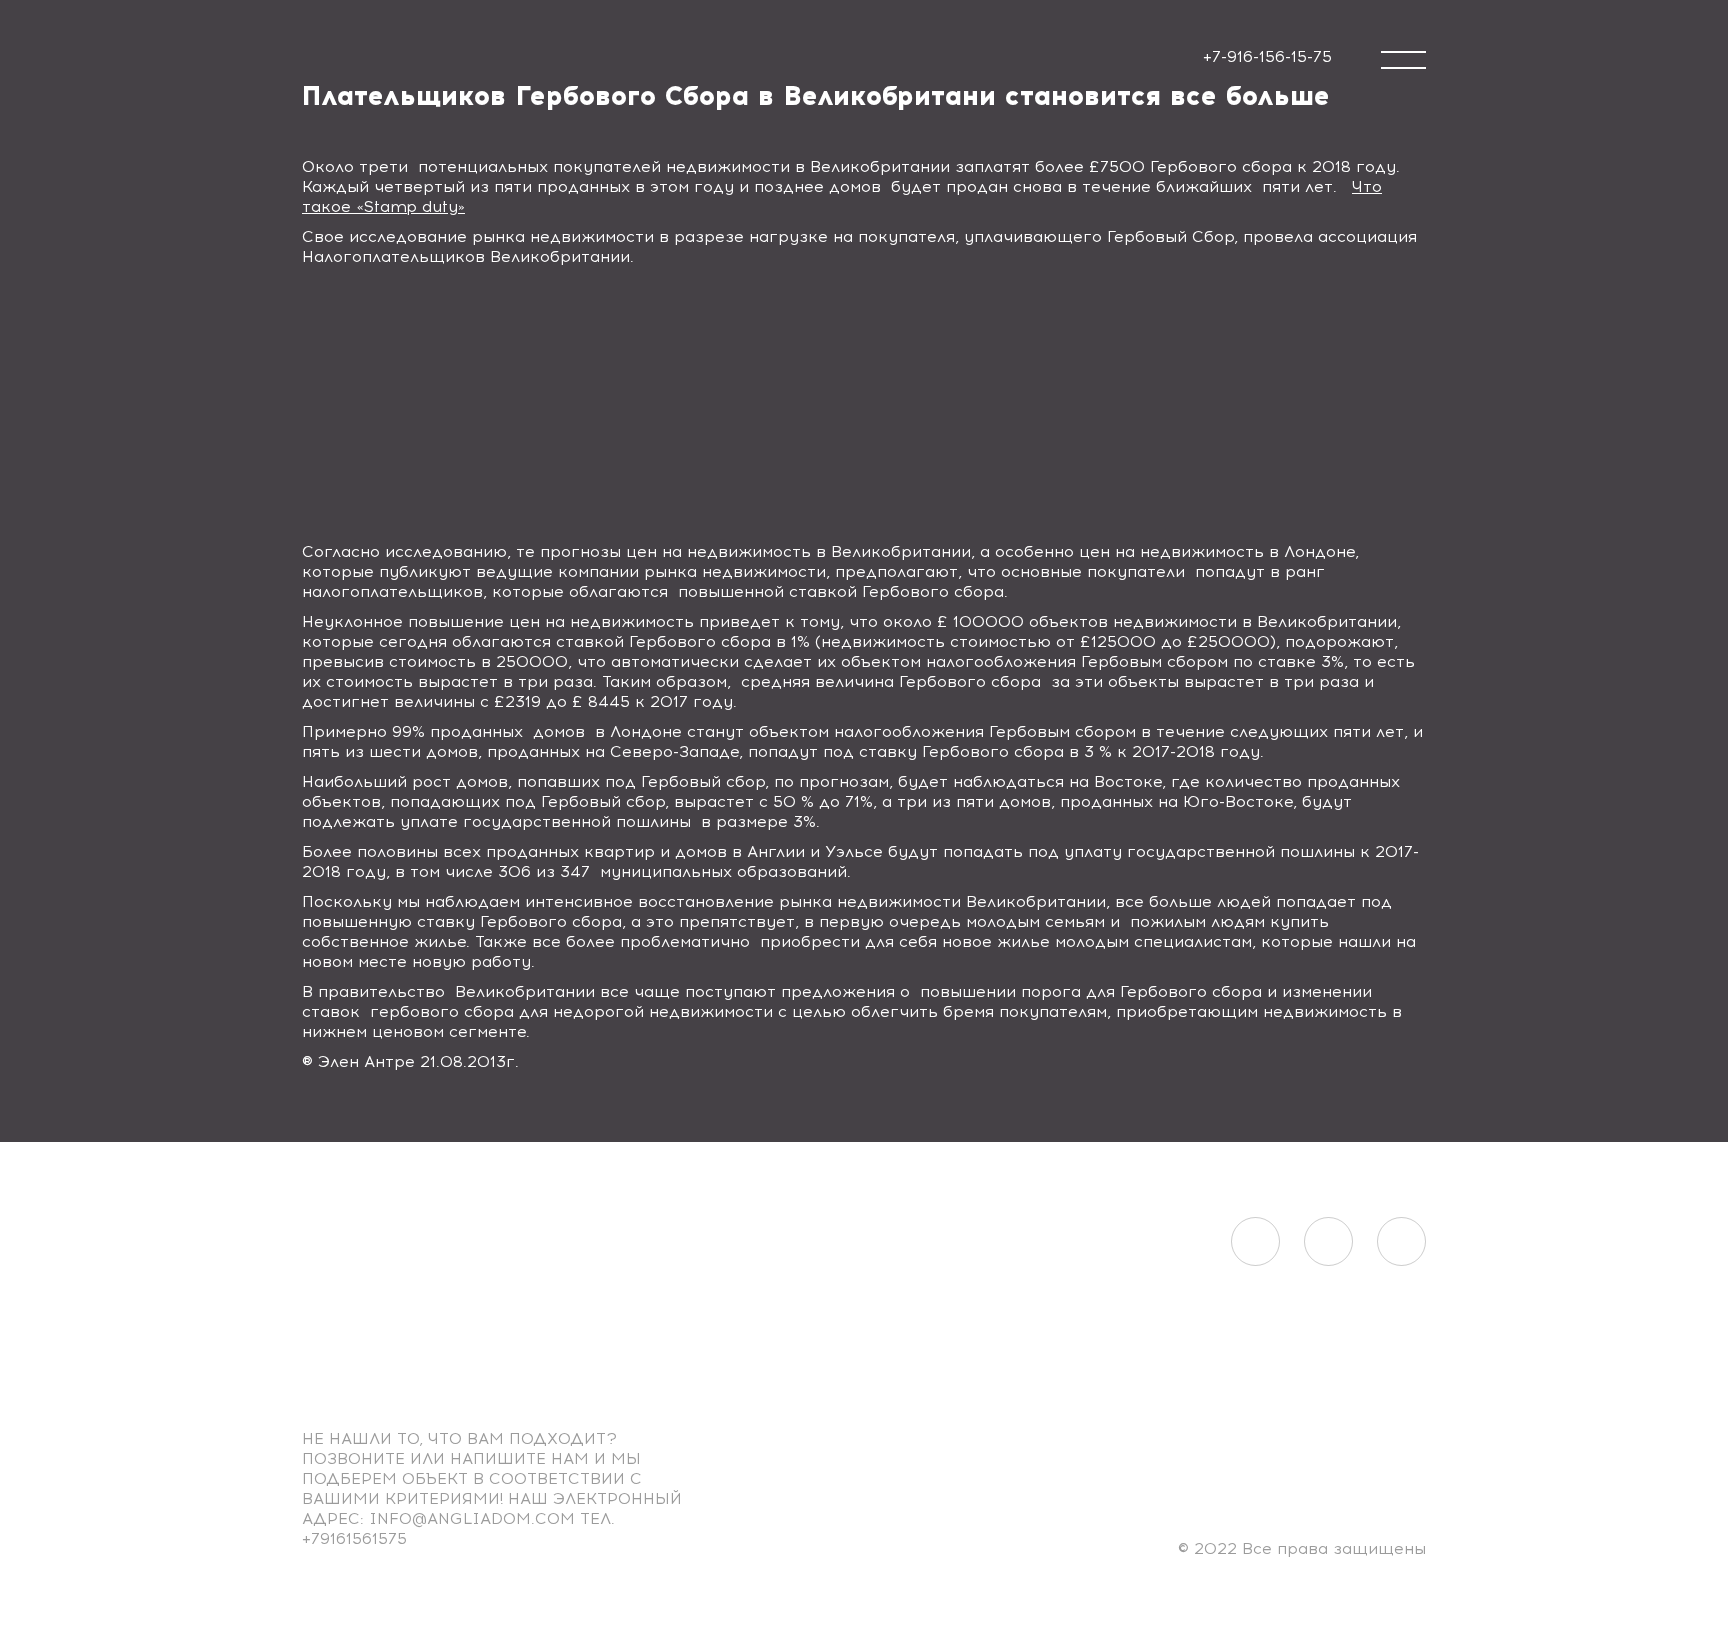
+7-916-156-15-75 (1267, 56)
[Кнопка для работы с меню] (1403, 60)
